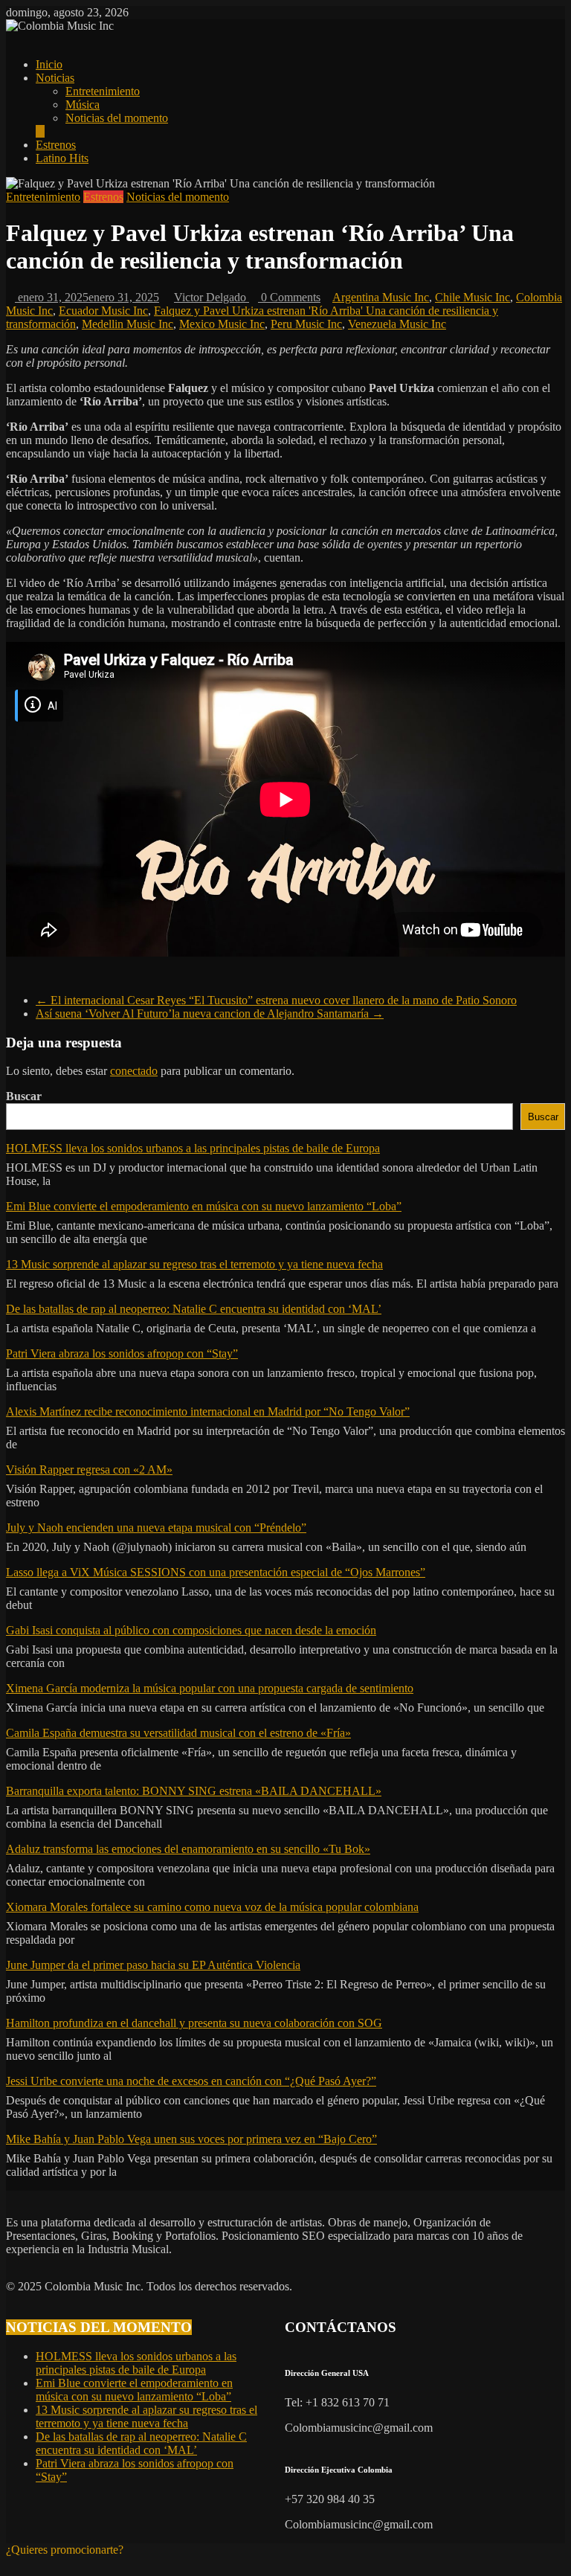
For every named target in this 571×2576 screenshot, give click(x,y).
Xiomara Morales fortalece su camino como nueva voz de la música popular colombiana (212, 1907)
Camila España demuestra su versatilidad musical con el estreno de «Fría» (178, 1733)
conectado (134, 1071)
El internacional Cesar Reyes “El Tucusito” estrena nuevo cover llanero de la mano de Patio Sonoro (276, 1000)
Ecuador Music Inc (103, 311)
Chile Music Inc (472, 297)
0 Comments (289, 297)
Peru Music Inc (306, 324)
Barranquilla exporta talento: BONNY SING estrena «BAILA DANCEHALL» (194, 1791)
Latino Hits (62, 158)
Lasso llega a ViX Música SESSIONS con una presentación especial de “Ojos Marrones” (216, 1572)
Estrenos (56, 145)
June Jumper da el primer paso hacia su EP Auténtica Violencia (153, 1965)
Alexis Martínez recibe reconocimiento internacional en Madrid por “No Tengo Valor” (208, 1411)
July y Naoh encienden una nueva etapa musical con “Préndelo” (156, 1528)
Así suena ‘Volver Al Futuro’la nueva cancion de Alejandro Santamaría (210, 1014)
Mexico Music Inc (222, 324)
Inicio (49, 64)
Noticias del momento (117, 118)
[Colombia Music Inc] (10, 39)
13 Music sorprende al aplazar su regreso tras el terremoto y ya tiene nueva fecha (194, 1264)
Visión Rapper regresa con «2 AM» (89, 1470)
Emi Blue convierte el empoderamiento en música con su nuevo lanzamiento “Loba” (204, 1206)
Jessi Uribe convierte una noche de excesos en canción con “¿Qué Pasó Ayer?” (191, 2081)
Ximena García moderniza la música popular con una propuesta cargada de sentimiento (210, 1688)
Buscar (24, 1096)
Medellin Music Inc (128, 324)
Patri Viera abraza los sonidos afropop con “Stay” (122, 1353)
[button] (65, 2550)
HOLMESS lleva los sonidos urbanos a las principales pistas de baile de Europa (193, 1148)
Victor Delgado (212, 297)
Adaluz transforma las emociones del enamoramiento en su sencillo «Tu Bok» (188, 1849)
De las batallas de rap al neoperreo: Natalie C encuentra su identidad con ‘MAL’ (194, 1309)
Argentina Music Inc (381, 297)
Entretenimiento (103, 91)
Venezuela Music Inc (397, 324)
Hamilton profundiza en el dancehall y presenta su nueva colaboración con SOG (194, 2023)
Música (83, 105)
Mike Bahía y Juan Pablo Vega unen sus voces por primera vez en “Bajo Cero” (191, 2139)
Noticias (55, 78)
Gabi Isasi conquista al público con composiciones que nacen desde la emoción (191, 1630)
